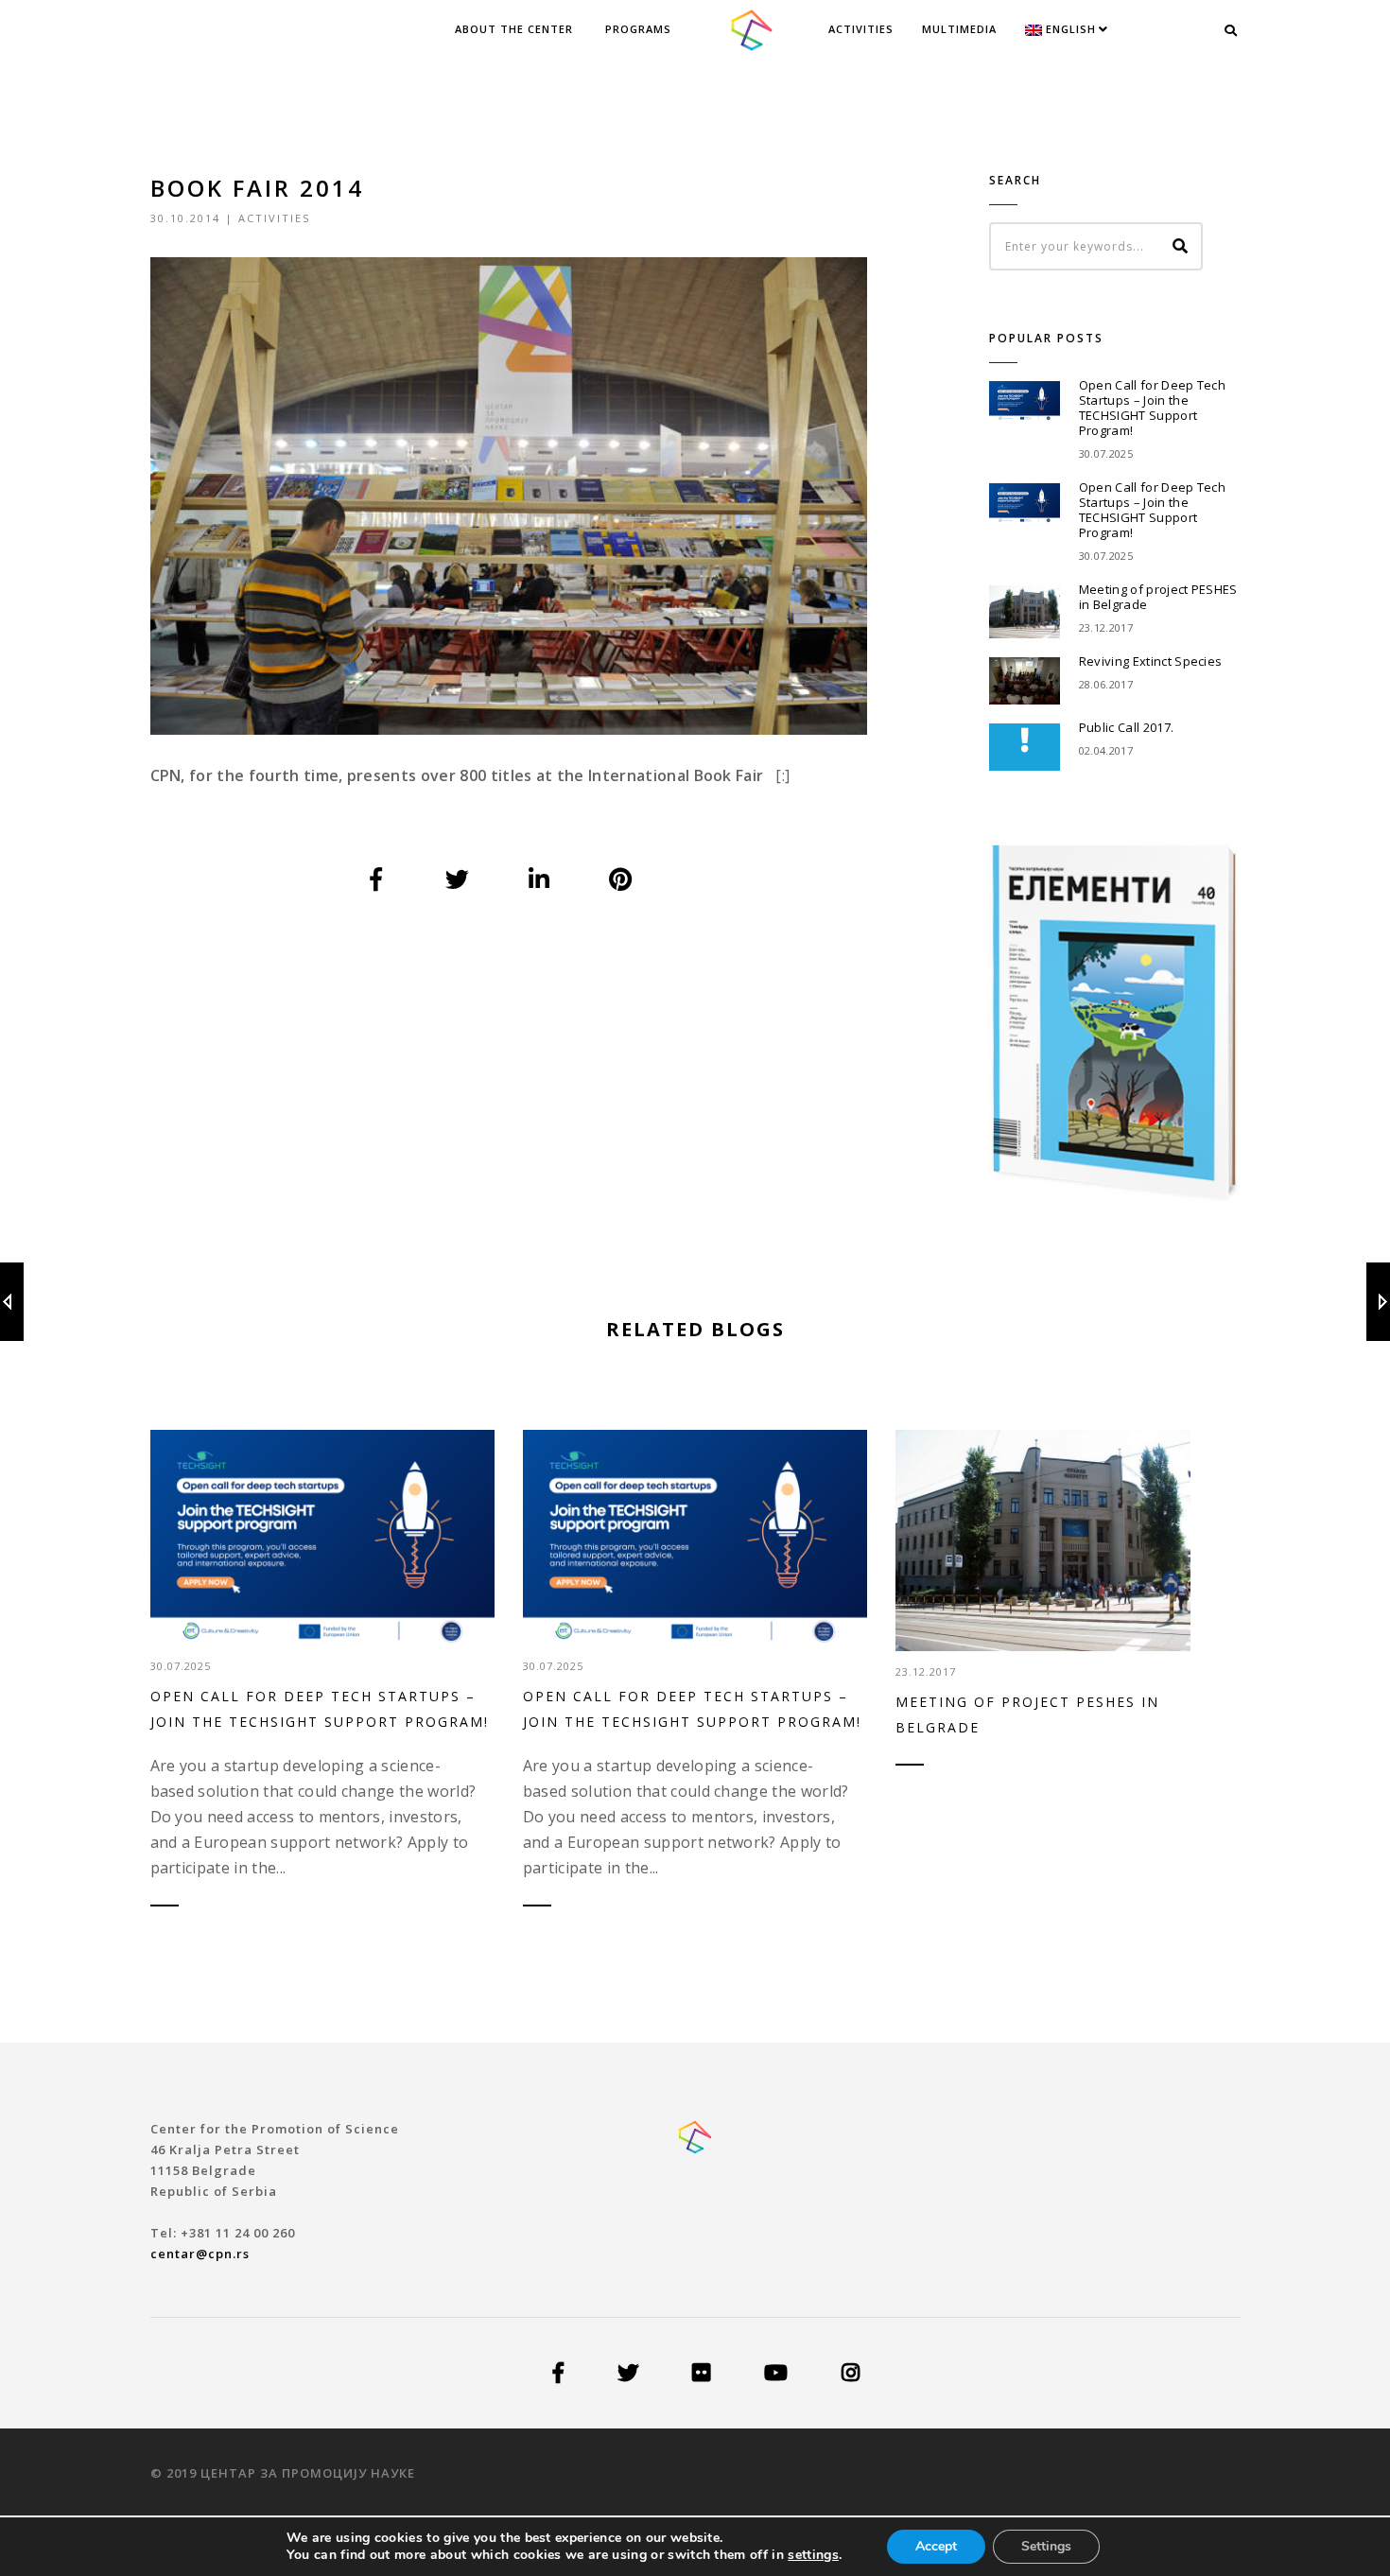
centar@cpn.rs (200, 2254)
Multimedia (959, 29)
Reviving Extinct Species (1151, 661)
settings (813, 2555)
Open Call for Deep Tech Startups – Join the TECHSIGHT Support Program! (1152, 408)
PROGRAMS (638, 29)
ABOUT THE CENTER (514, 29)
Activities (861, 29)
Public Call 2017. (1126, 727)
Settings (1046, 2546)
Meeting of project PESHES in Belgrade (1158, 597)
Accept (936, 2546)
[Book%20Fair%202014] (376, 879)
